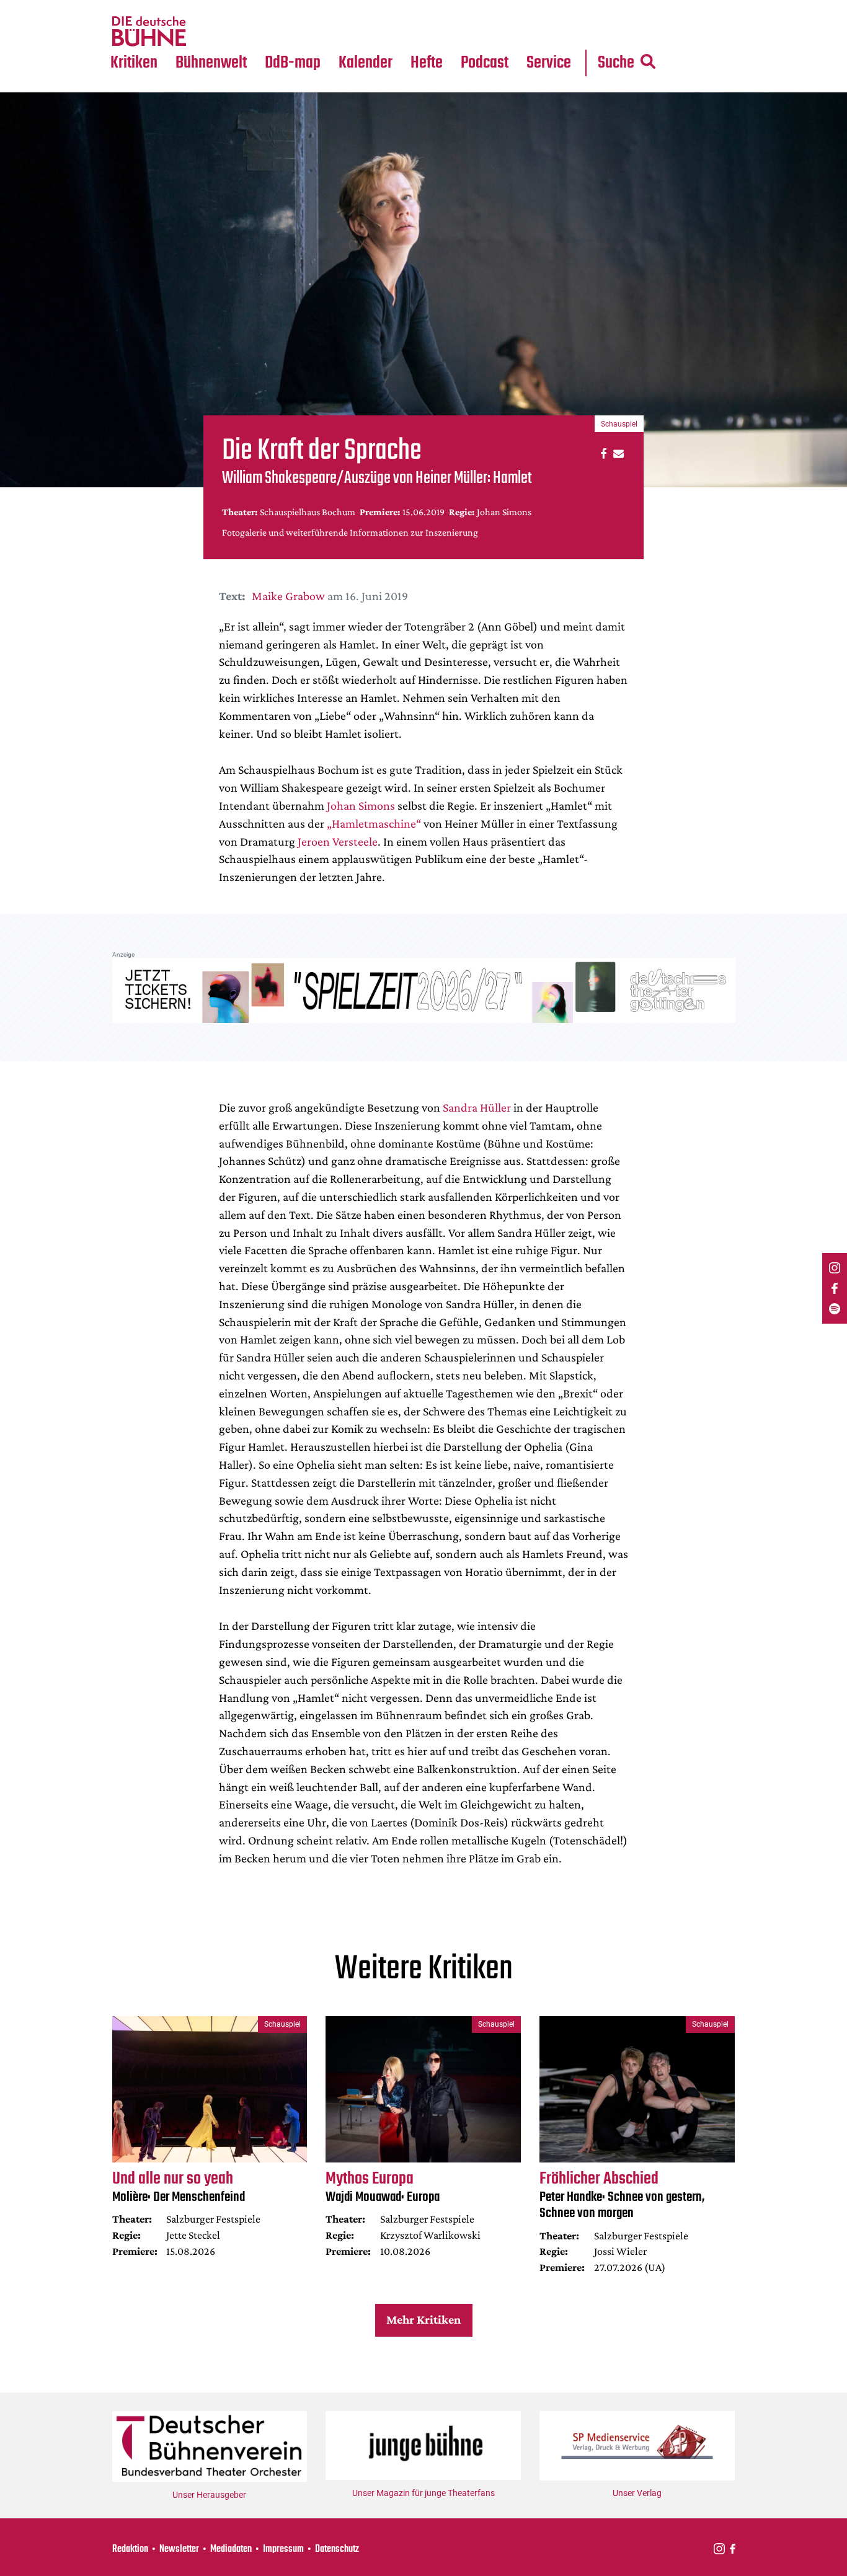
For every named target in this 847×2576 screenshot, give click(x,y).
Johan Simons (361, 805)
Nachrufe (202, 7)
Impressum (283, 2549)
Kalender (366, 63)
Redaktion (130, 2549)
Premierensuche (382, 7)
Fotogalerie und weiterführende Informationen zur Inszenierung (350, 532)
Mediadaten (559, 32)
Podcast (485, 63)
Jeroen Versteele (338, 841)
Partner (549, 7)
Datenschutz (337, 2549)
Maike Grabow (288, 596)
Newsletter (179, 2549)
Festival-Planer (380, 32)
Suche (616, 63)
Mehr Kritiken (423, 2319)
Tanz (126, 7)
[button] (602, 453)
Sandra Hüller (477, 1107)
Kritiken (134, 63)
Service (549, 63)
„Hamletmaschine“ (374, 823)
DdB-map (293, 63)
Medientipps (209, 32)
